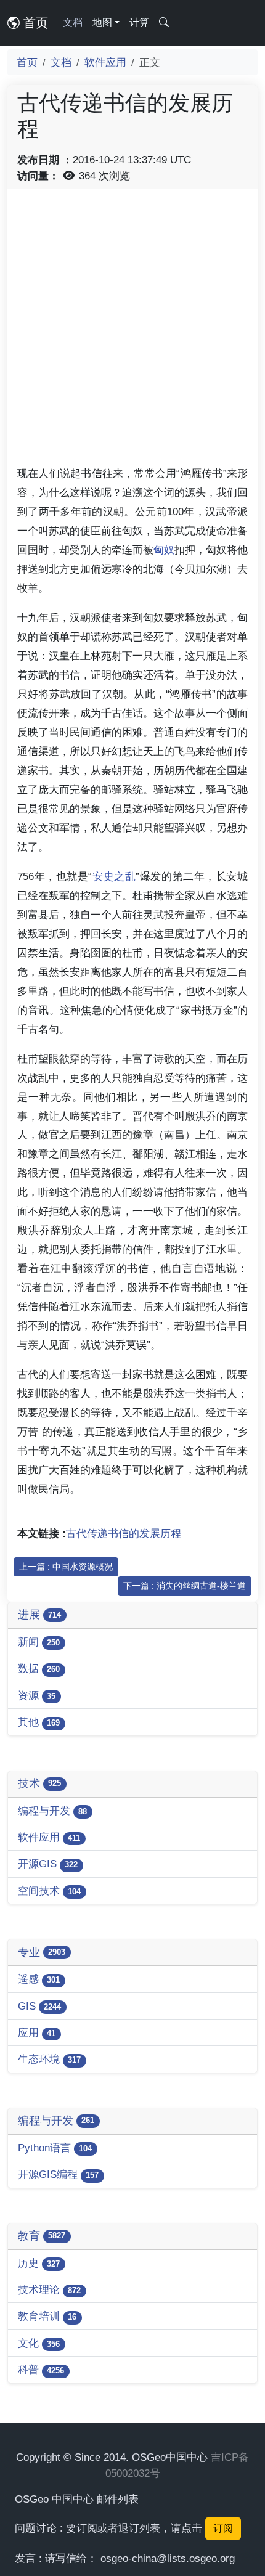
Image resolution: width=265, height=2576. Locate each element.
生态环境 (49, 2059)
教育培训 (47, 2316)
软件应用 (105, 62)
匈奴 (164, 550)
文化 (39, 2343)
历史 (39, 2263)
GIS (39, 2006)
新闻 (39, 1642)
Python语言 (55, 2148)
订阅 (223, 2528)
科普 (41, 2370)
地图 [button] (102, 22)
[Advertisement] (132, 332)
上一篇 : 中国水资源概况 (66, 1567)
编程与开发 (52, 1811)
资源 (37, 1695)
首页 (34, 23)
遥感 (39, 1979)
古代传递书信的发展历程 (124, 1533)
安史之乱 (114, 876)
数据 (39, 1668)
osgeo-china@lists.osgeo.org (168, 2558)
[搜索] (164, 23)
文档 (73, 22)
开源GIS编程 (58, 2174)
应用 (37, 2032)
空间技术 (49, 1891)
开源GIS (48, 1864)
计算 (139, 22)
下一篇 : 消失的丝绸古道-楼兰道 (185, 1586)
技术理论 (49, 2289)
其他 (39, 1722)
